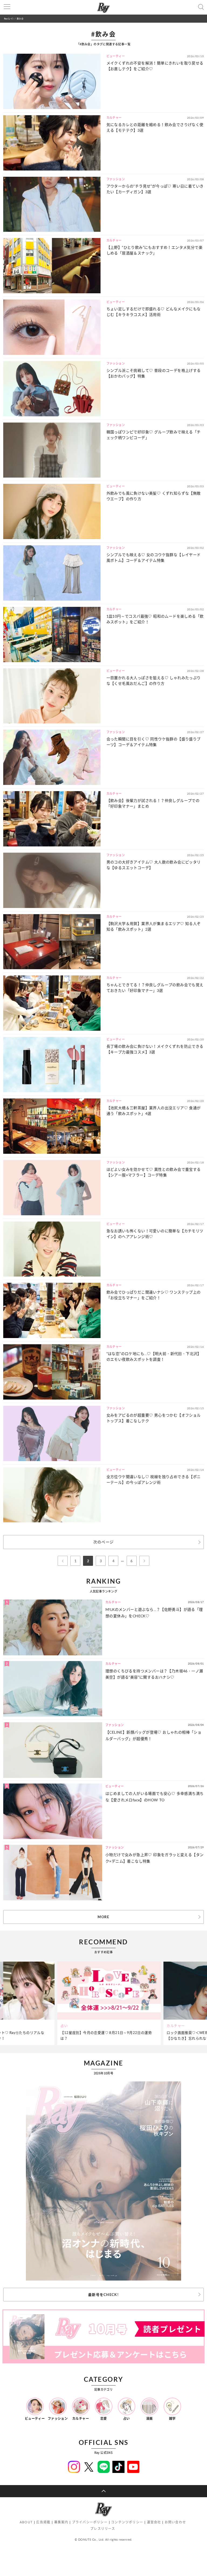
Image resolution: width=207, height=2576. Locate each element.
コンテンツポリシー (127, 2522)
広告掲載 (43, 2522)
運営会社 (154, 2522)
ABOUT (26, 2522)
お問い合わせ (175, 2522)
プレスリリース (103, 2529)
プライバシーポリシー (90, 2522)
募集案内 (61, 2522)
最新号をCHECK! (103, 2295)
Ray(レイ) (9, 18)
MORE (103, 1917)
